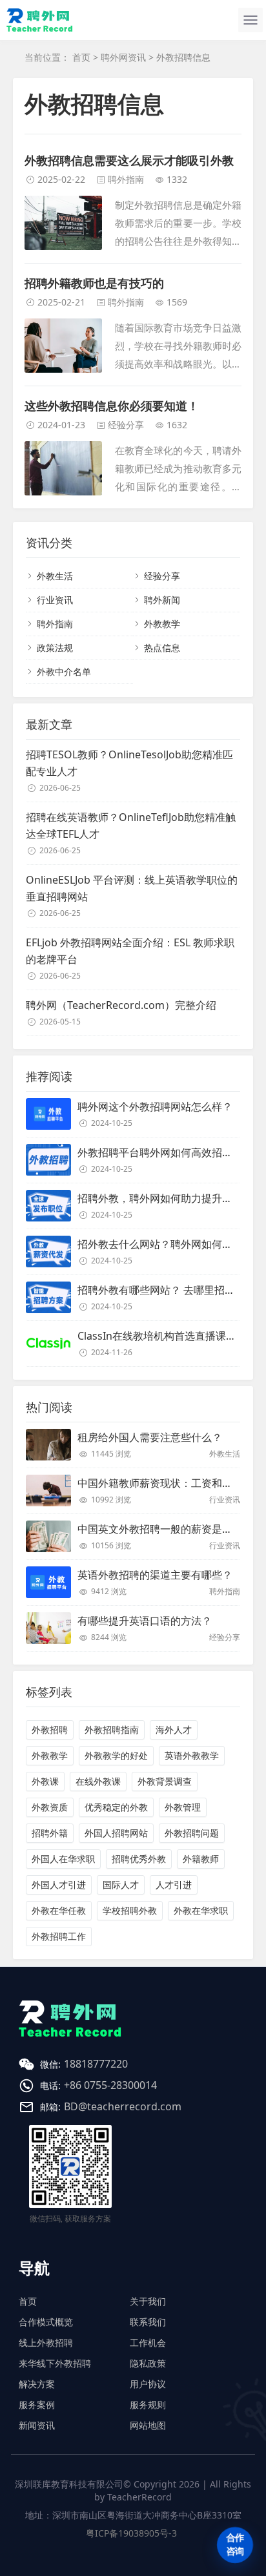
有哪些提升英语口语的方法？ (145, 1621)
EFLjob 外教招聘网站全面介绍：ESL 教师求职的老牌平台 (130, 951)
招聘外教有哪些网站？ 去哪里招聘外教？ (172, 1290)
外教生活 (55, 576)
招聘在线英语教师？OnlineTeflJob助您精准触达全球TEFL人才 (131, 826)
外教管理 (183, 1807)
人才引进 (174, 1885)
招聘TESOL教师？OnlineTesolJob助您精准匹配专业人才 (129, 763)
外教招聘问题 (192, 1833)
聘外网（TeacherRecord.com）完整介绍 (121, 1005)
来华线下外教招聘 (55, 2363)
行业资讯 (55, 600)
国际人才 (121, 1885)
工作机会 (148, 2342)
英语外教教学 (192, 1755)
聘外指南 (126, 179)
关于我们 (148, 2301)
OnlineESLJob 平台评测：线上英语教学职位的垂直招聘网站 (132, 888)
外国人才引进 (59, 1885)
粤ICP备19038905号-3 (131, 2533)
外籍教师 (201, 1859)
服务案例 (37, 2405)
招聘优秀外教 (139, 1859)
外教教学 (162, 624)
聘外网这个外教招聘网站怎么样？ (155, 1106)
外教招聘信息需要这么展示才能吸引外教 (129, 160)
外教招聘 (50, 1729)
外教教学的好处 (116, 1755)
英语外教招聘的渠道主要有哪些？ (155, 1575)
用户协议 (148, 2384)
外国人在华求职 (63, 1859)
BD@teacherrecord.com (123, 2106)
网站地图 (148, 2425)
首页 (81, 57)
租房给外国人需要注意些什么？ (150, 1437)
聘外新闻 (162, 600)
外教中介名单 (64, 671)
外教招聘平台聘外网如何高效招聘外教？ (170, 1152)
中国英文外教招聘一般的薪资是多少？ (165, 1529)
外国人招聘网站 (116, 1833)
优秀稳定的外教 (116, 1807)
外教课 (45, 1781)
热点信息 (162, 648)
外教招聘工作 (59, 1936)
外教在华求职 (201, 1910)
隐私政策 (148, 2363)
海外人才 (174, 1729)
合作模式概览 (46, 2322)
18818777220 (96, 2064)
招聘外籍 (50, 1833)
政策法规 (55, 648)
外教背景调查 (165, 1781)
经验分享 (126, 425)
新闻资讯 (37, 2425)
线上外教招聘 (46, 2342)
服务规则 (148, 2405)
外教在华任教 (59, 1910)
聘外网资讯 (123, 57)
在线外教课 (98, 1781)
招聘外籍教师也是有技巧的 (94, 283)
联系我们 (148, 2322)
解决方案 (37, 2384)
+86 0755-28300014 (110, 2085)
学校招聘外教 (130, 1910)
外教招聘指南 (112, 1729)
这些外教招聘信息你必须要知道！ (112, 406)
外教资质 (50, 1807)
